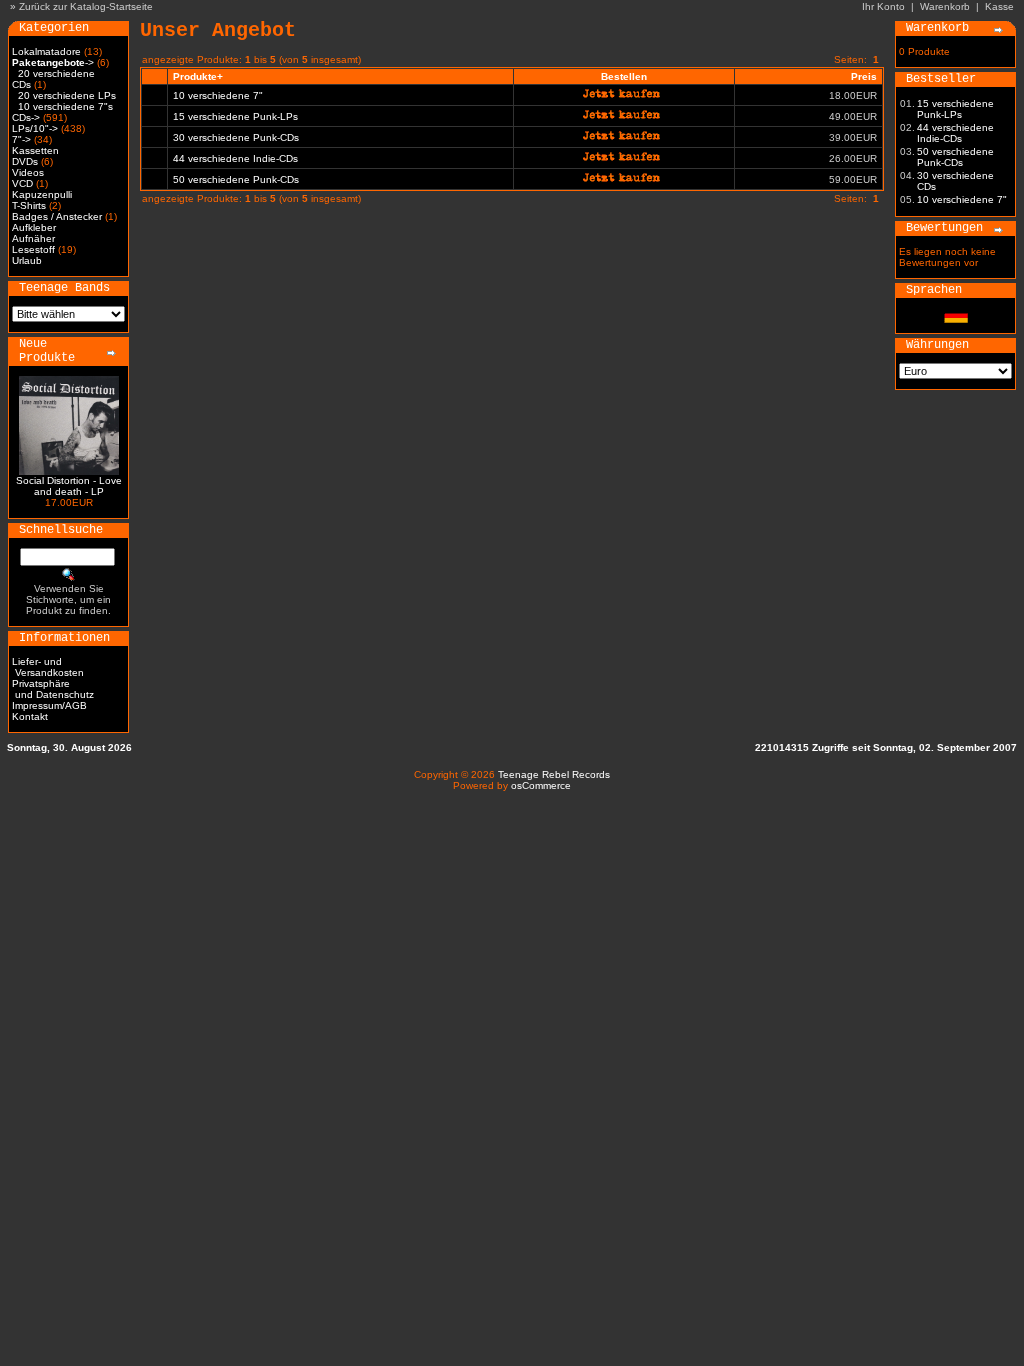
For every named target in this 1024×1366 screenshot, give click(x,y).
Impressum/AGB (49, 705)
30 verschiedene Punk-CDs (236, 137)
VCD (22, 183)
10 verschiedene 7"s (65, 106)
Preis (864, 76)
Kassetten (35, 150)
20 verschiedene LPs (67, 95)
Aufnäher (33, 238)
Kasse (999, 6)
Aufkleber (34, 227)
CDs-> (26, 117)
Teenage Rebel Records (554, 774)
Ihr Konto (883, 6)
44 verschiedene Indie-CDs (235, 158)
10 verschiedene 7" (218, 95)
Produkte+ (198, 76)
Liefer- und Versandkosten (48, 667)
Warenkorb (945, 6)
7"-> (21, 139)
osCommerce (541, 785)
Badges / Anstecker (57, 216)
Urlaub (27, 260)
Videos (28, 172)
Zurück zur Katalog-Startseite (86, 6)
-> (53, 62)
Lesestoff (33, 249)
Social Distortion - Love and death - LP (69, 486)
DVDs (25, 161)
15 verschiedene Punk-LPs (235, 116)
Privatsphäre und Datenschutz (53, 689)
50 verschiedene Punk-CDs (236, 179)
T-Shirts (29, 205)
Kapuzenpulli (42, 194)
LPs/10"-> (35, 128)
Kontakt (30, 716)
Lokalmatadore (46, 51)
